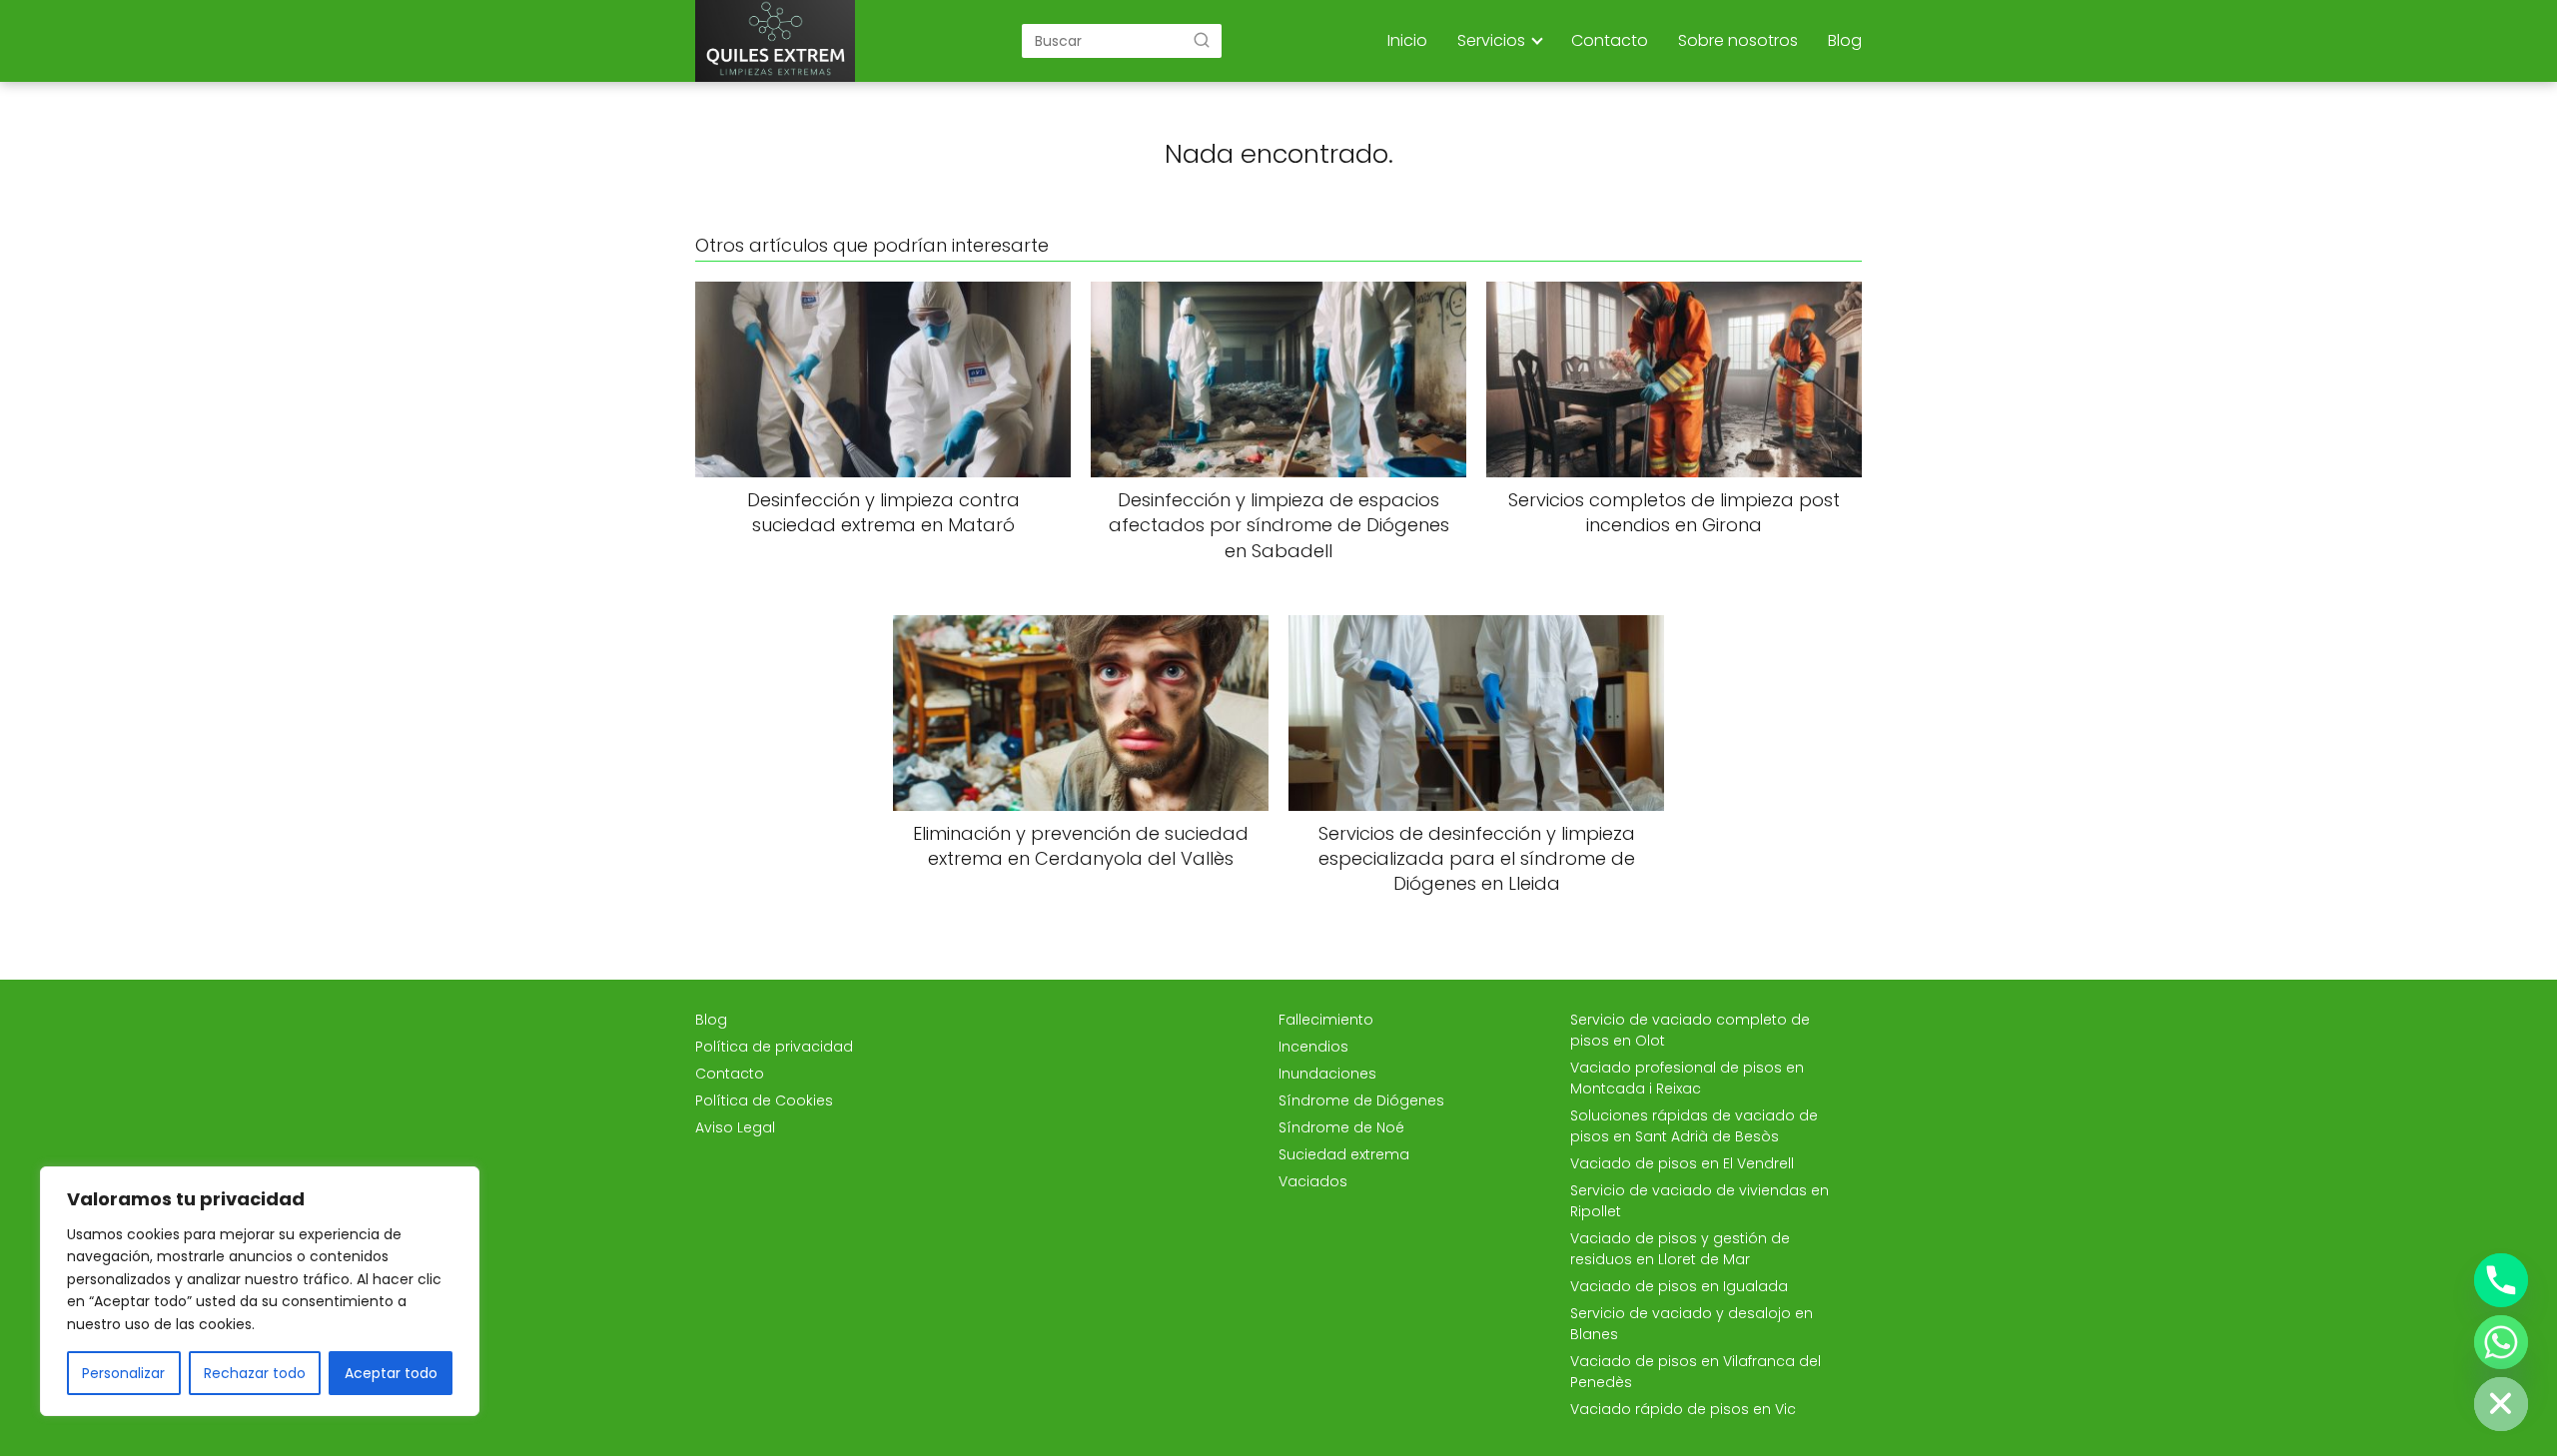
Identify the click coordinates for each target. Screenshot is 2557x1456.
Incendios (1313, 1047)
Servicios (1491, 40)
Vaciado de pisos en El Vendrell (1682, 1163)
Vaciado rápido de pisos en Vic (1683, 1409)
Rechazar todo (255, 1373)
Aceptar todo (391, 1373)
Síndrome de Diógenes (1361, 1100)
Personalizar (123, 1373)
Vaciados (1313, 1181)
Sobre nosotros (1738, 40)
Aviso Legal (735, 1127)
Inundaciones (1327, 1074)
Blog (1845, 40)
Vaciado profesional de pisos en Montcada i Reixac (1687, 1078)
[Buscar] (1202, 40)
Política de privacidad (774, 1047)
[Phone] (2501, 1280)
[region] (260, 1291)
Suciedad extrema (1344, 1154)
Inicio (1407, 40)
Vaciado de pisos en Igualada (1679, 1286)
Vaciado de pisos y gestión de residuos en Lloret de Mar (1680, 1249)
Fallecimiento (1326, 1020)
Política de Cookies (764, 1100)
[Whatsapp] (2501, 1342)
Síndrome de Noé (1341, 1127)
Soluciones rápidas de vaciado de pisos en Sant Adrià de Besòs (1694, 1126)
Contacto (1610, 40)
